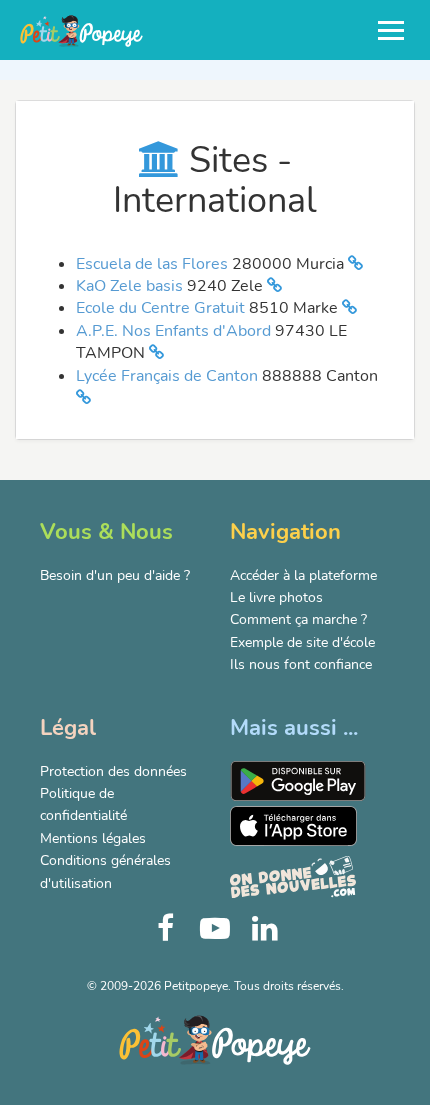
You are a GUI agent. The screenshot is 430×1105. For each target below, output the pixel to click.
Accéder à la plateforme (303, 575)
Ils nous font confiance (301, 664)
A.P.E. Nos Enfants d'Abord (175, 331)
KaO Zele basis (131, 286)
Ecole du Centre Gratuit (162, 308)
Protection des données (113, 771)
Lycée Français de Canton (169, 376)
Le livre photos (276, 597)
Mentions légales (93, 838)
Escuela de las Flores (154, 264)
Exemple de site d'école (302, 642)
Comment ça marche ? (298, 619)
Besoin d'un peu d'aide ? (115, 575)
